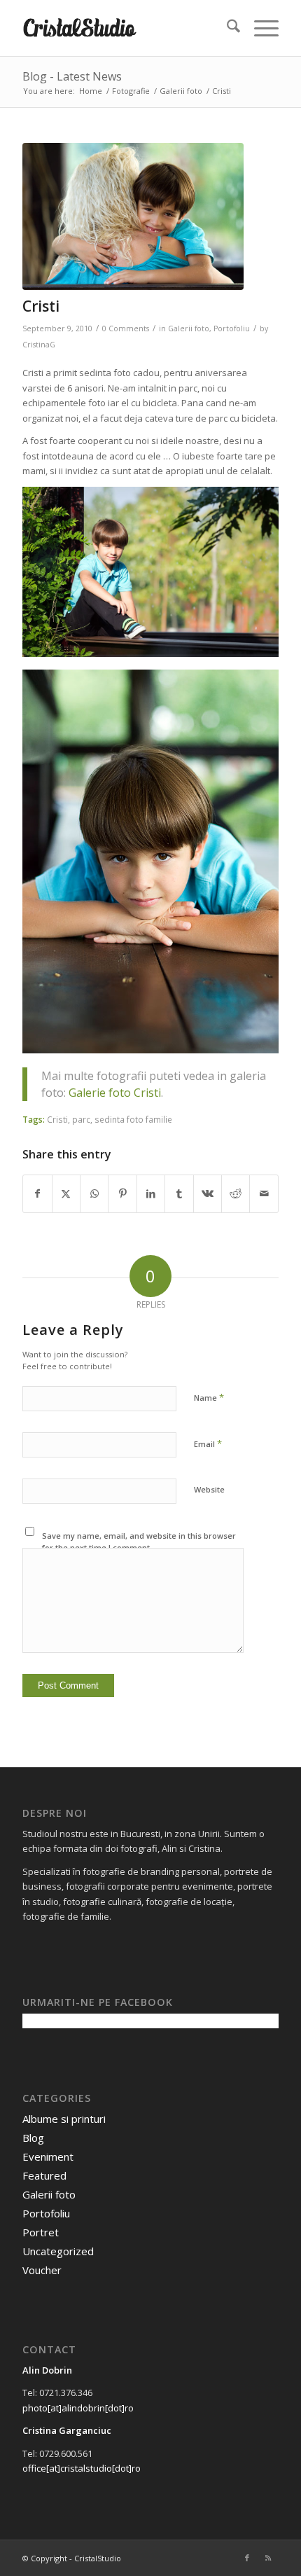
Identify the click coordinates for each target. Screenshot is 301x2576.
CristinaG (39, 345)
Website (209, 1489)
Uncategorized (58, 2251)
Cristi (57, 1119)
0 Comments (126, 328)
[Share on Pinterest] (122, 1193)
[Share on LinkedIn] (151, 1193)
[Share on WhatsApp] (94, 1193)
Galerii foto (189, 328)
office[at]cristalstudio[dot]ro (82, 2468)
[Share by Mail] (264, 1193)
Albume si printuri (64, 2119)
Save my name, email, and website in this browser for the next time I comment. (139, 1542)
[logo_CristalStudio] (125, 28)
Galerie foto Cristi (115, 1093)
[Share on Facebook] (37, 1193)
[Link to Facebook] (247, 2558)
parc (81, 1119)
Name (209, 1397)
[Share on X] (66, 1193)
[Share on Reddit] (236, 1193)
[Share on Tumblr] (179, 1193)
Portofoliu (232, 328)
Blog (33, 2138)
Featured (44, 2175)
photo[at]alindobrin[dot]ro (78, 2408)
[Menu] (259, 28)
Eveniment (48, 2156)
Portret (41, 2232)
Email (208, 1443)
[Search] (226, 28)
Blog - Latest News (72, 76)
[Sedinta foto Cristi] (133, 216)
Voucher (42, 2270)
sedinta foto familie (133, 1119)
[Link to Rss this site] (268, 2558)
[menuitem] (226, 28)
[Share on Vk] (208, 1193)
